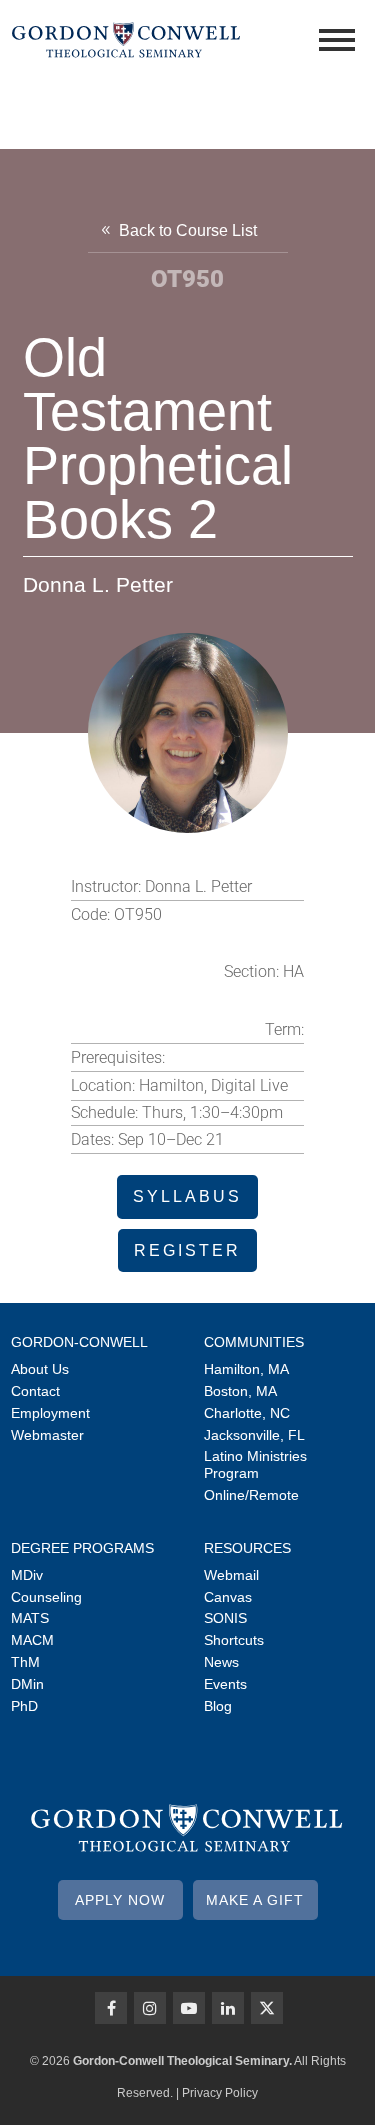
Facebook (111, 2008)
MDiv (27, 1575)
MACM (32, 1640)
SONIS (225, 1618)
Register (187, 1250)
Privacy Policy (220, 2093)
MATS (30, 1618)
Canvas (228, 1597)
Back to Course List (188, 230)
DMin (27, 1684)
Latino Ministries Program (255, 1464)
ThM (25, 1662)
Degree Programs (82, 1548)
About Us (40, 1369)
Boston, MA (240, 1391)
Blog (218, 1706)
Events (225, 1684)
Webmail (231, 1575)
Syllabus (187, 1196)
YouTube (189, 2008)
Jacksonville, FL (254, 1435)
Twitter (267, 2008)
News (221, 1662)
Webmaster (47, 1435)
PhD (24, 1706)
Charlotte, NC (247, 1413)
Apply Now (120, 1900)
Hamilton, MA (246, 1369)
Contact (35, 1391)
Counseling (46, 1597)
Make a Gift (255, 1900)
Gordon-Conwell (79, 1342)
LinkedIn (228, 2008)
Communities (254, 1342)
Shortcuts (234, 1640)
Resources (247, 1548)
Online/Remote (251, 1495)
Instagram (150, 2008)
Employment (50, 1413)
